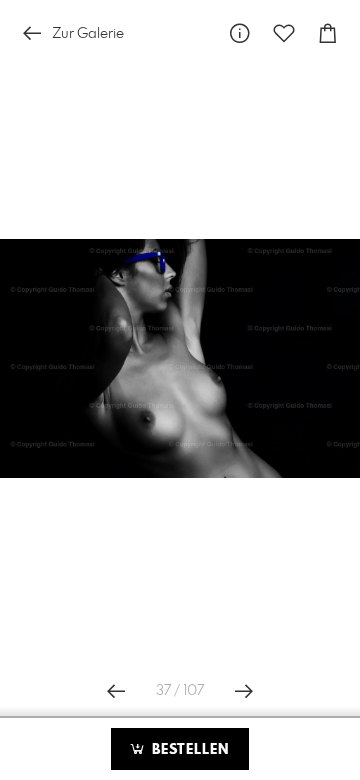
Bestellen (188, 750)
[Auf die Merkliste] (284, 33)
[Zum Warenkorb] (328, 33)
